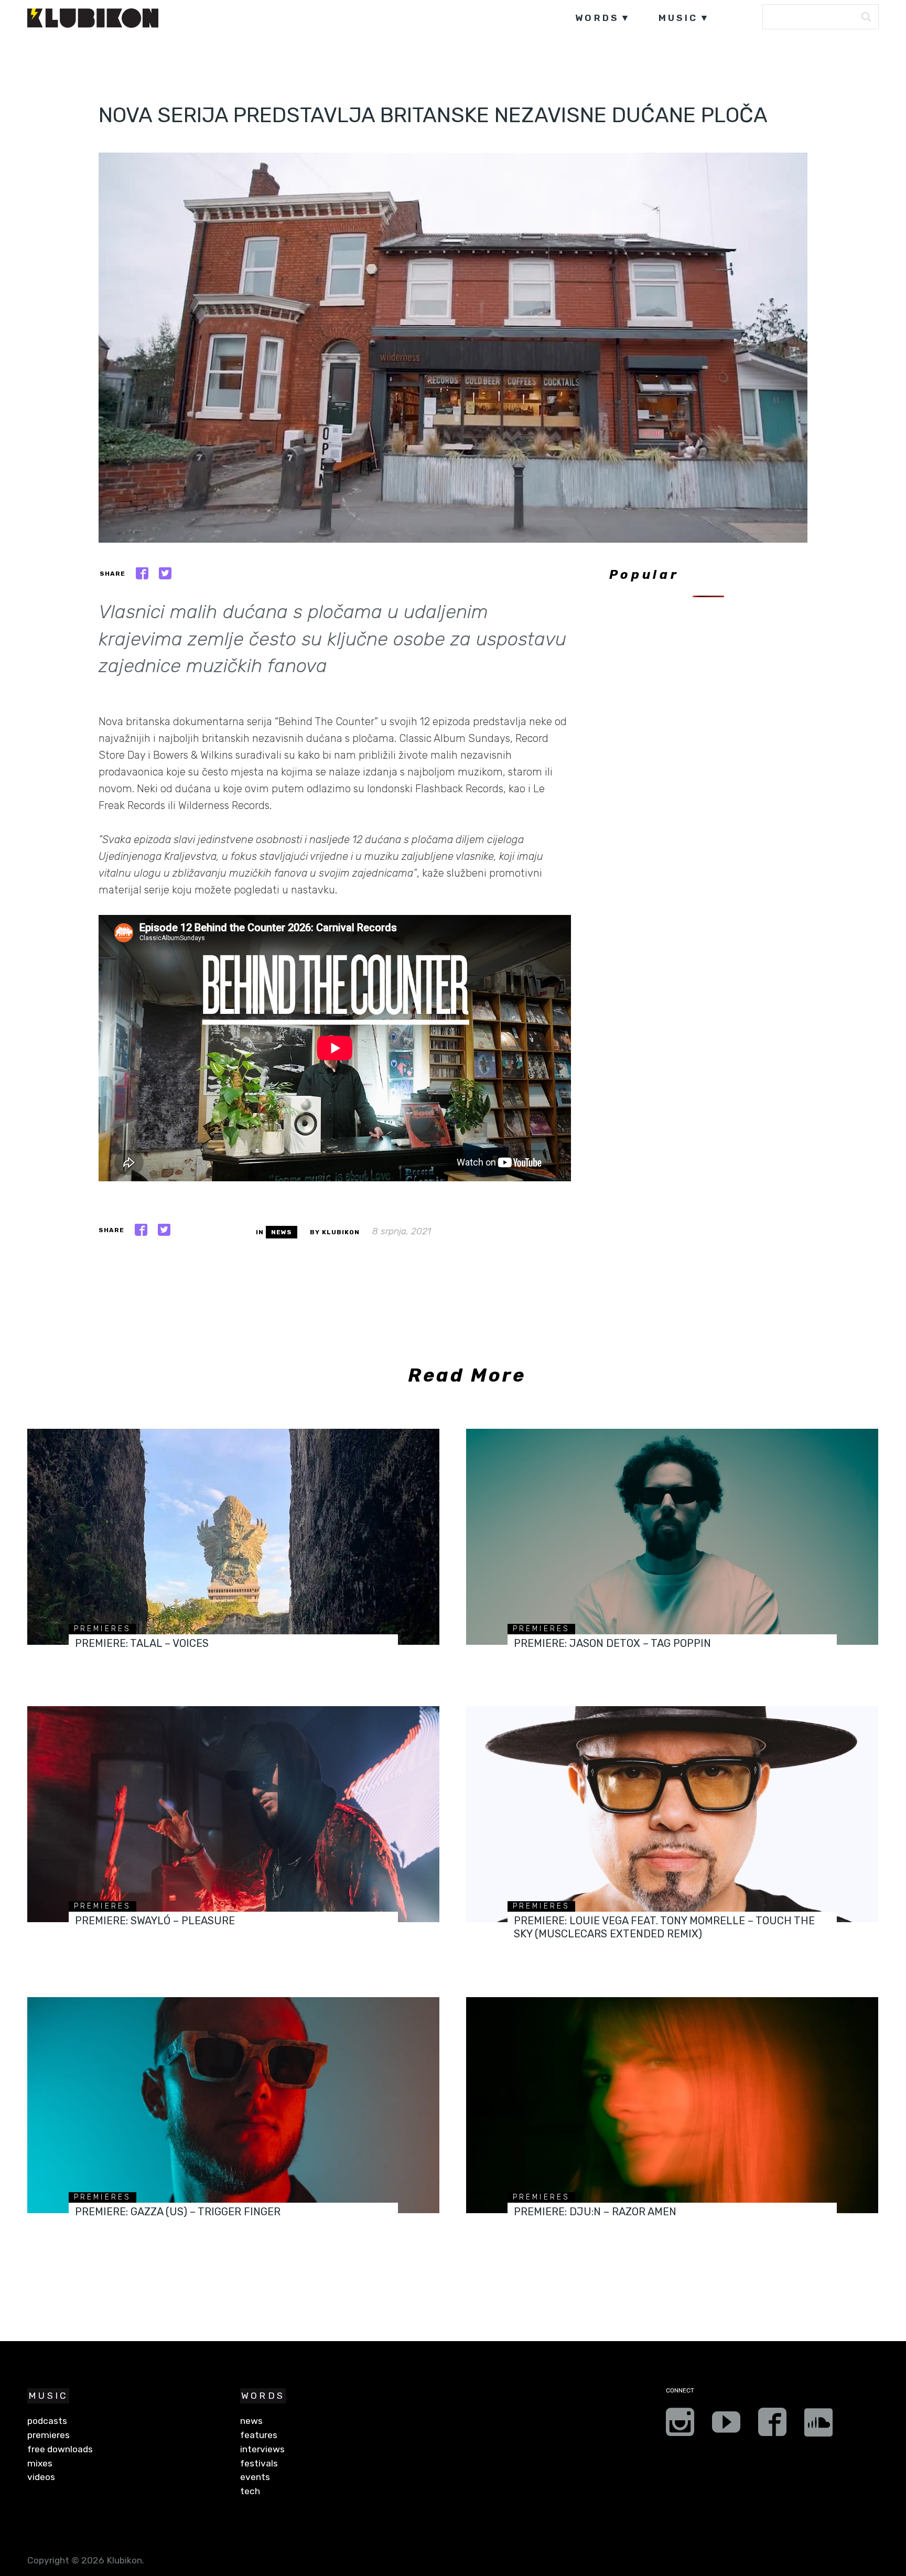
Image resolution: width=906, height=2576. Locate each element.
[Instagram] (680, 2426)
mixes (40, 2463)
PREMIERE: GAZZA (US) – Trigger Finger (178, 2212)
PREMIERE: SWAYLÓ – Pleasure (155, 1921)
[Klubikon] (93, 18)
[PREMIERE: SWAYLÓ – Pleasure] (233, 1814)
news (282, 1232)
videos (41, 2477)
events (255, 2477)
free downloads (60, 2449)
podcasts (47, 2421)
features (259, 2435)
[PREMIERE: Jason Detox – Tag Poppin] (672, 1537)
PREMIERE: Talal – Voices (142, 1643)
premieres (103, 1629)
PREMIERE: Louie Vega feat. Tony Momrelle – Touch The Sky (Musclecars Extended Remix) (664, 1927)
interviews (262, 2449)
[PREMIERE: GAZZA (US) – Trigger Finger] (233, 2105)
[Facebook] (772, 2426)
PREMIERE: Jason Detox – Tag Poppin (612, 1643)
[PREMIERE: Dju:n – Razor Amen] (672, 2105)
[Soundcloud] (818, 2426)
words (597, 18)
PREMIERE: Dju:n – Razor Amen (595, 2212)
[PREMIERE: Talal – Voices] (233, 1537)
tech (250, 2491)
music (678, 18)
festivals (259, 2463)
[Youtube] (726, 2426)
